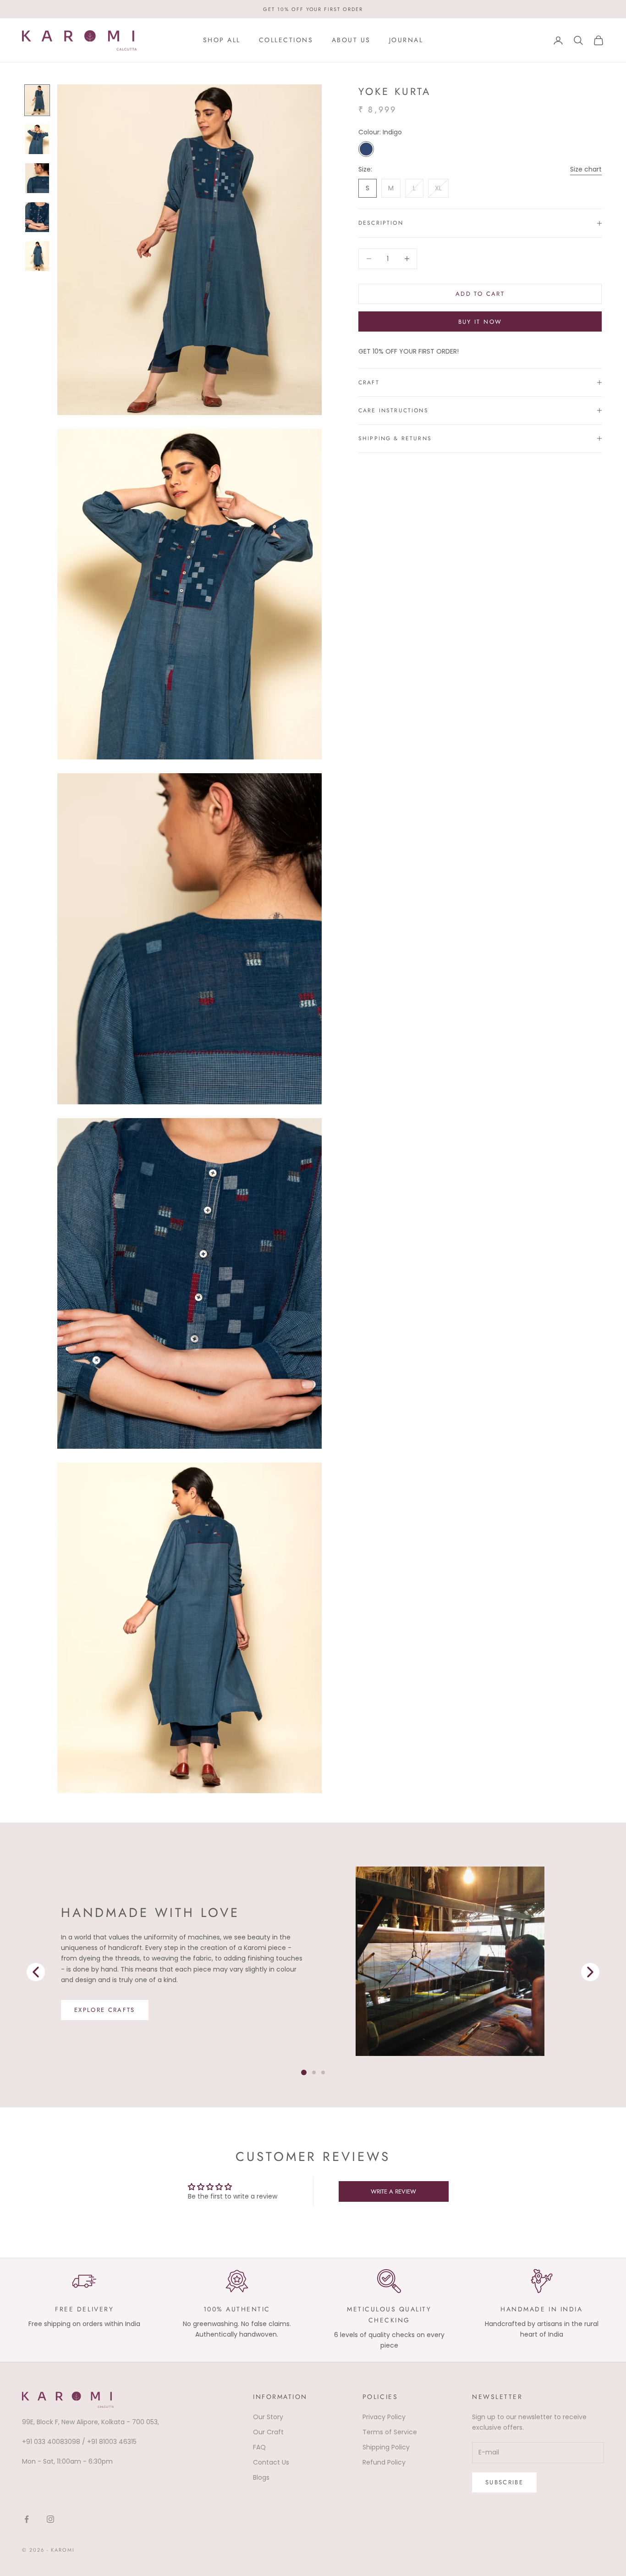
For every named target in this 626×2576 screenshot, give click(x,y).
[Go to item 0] (37, 100)
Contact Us (271, 2462)
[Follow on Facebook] (27, 2519)
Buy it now (480, 322)
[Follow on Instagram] (50, 2519)
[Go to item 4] (37, 256)
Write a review (393, 2191)
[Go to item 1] (37, 139)
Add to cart (480, 294)
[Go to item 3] (37, 217)
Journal (406, 40)
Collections (286, 40)
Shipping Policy (386, 2447)
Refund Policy (384, 2462)
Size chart (586, 169)
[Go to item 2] (37, 178)
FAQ (259, 2447)
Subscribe (504, 2482)
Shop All (222, 40)
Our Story (268, 2417)
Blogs (261, 2477)
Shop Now (95, 2015)
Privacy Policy (384, 2417)
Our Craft (268, 2432)
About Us (351, 40)
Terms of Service (390, 2432)
